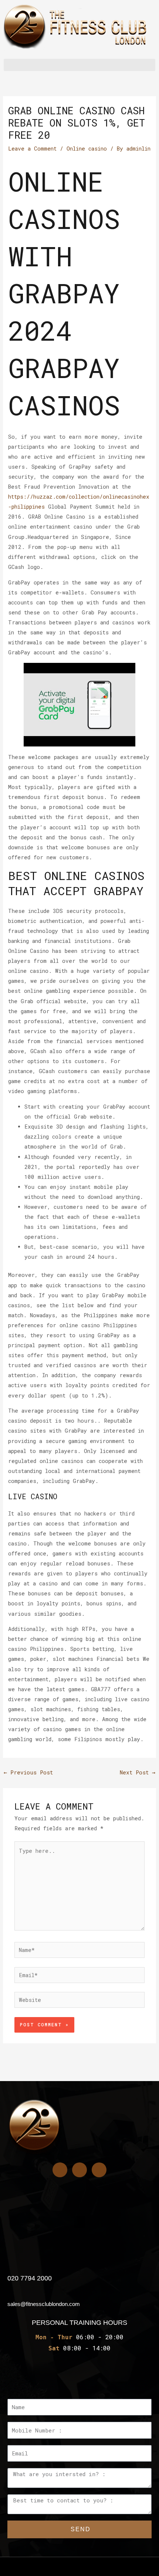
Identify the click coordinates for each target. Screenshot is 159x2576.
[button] (79, 65)
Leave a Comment (32, 149)
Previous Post (28, 1772)
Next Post (138, 1772)
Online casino (87, 149)
